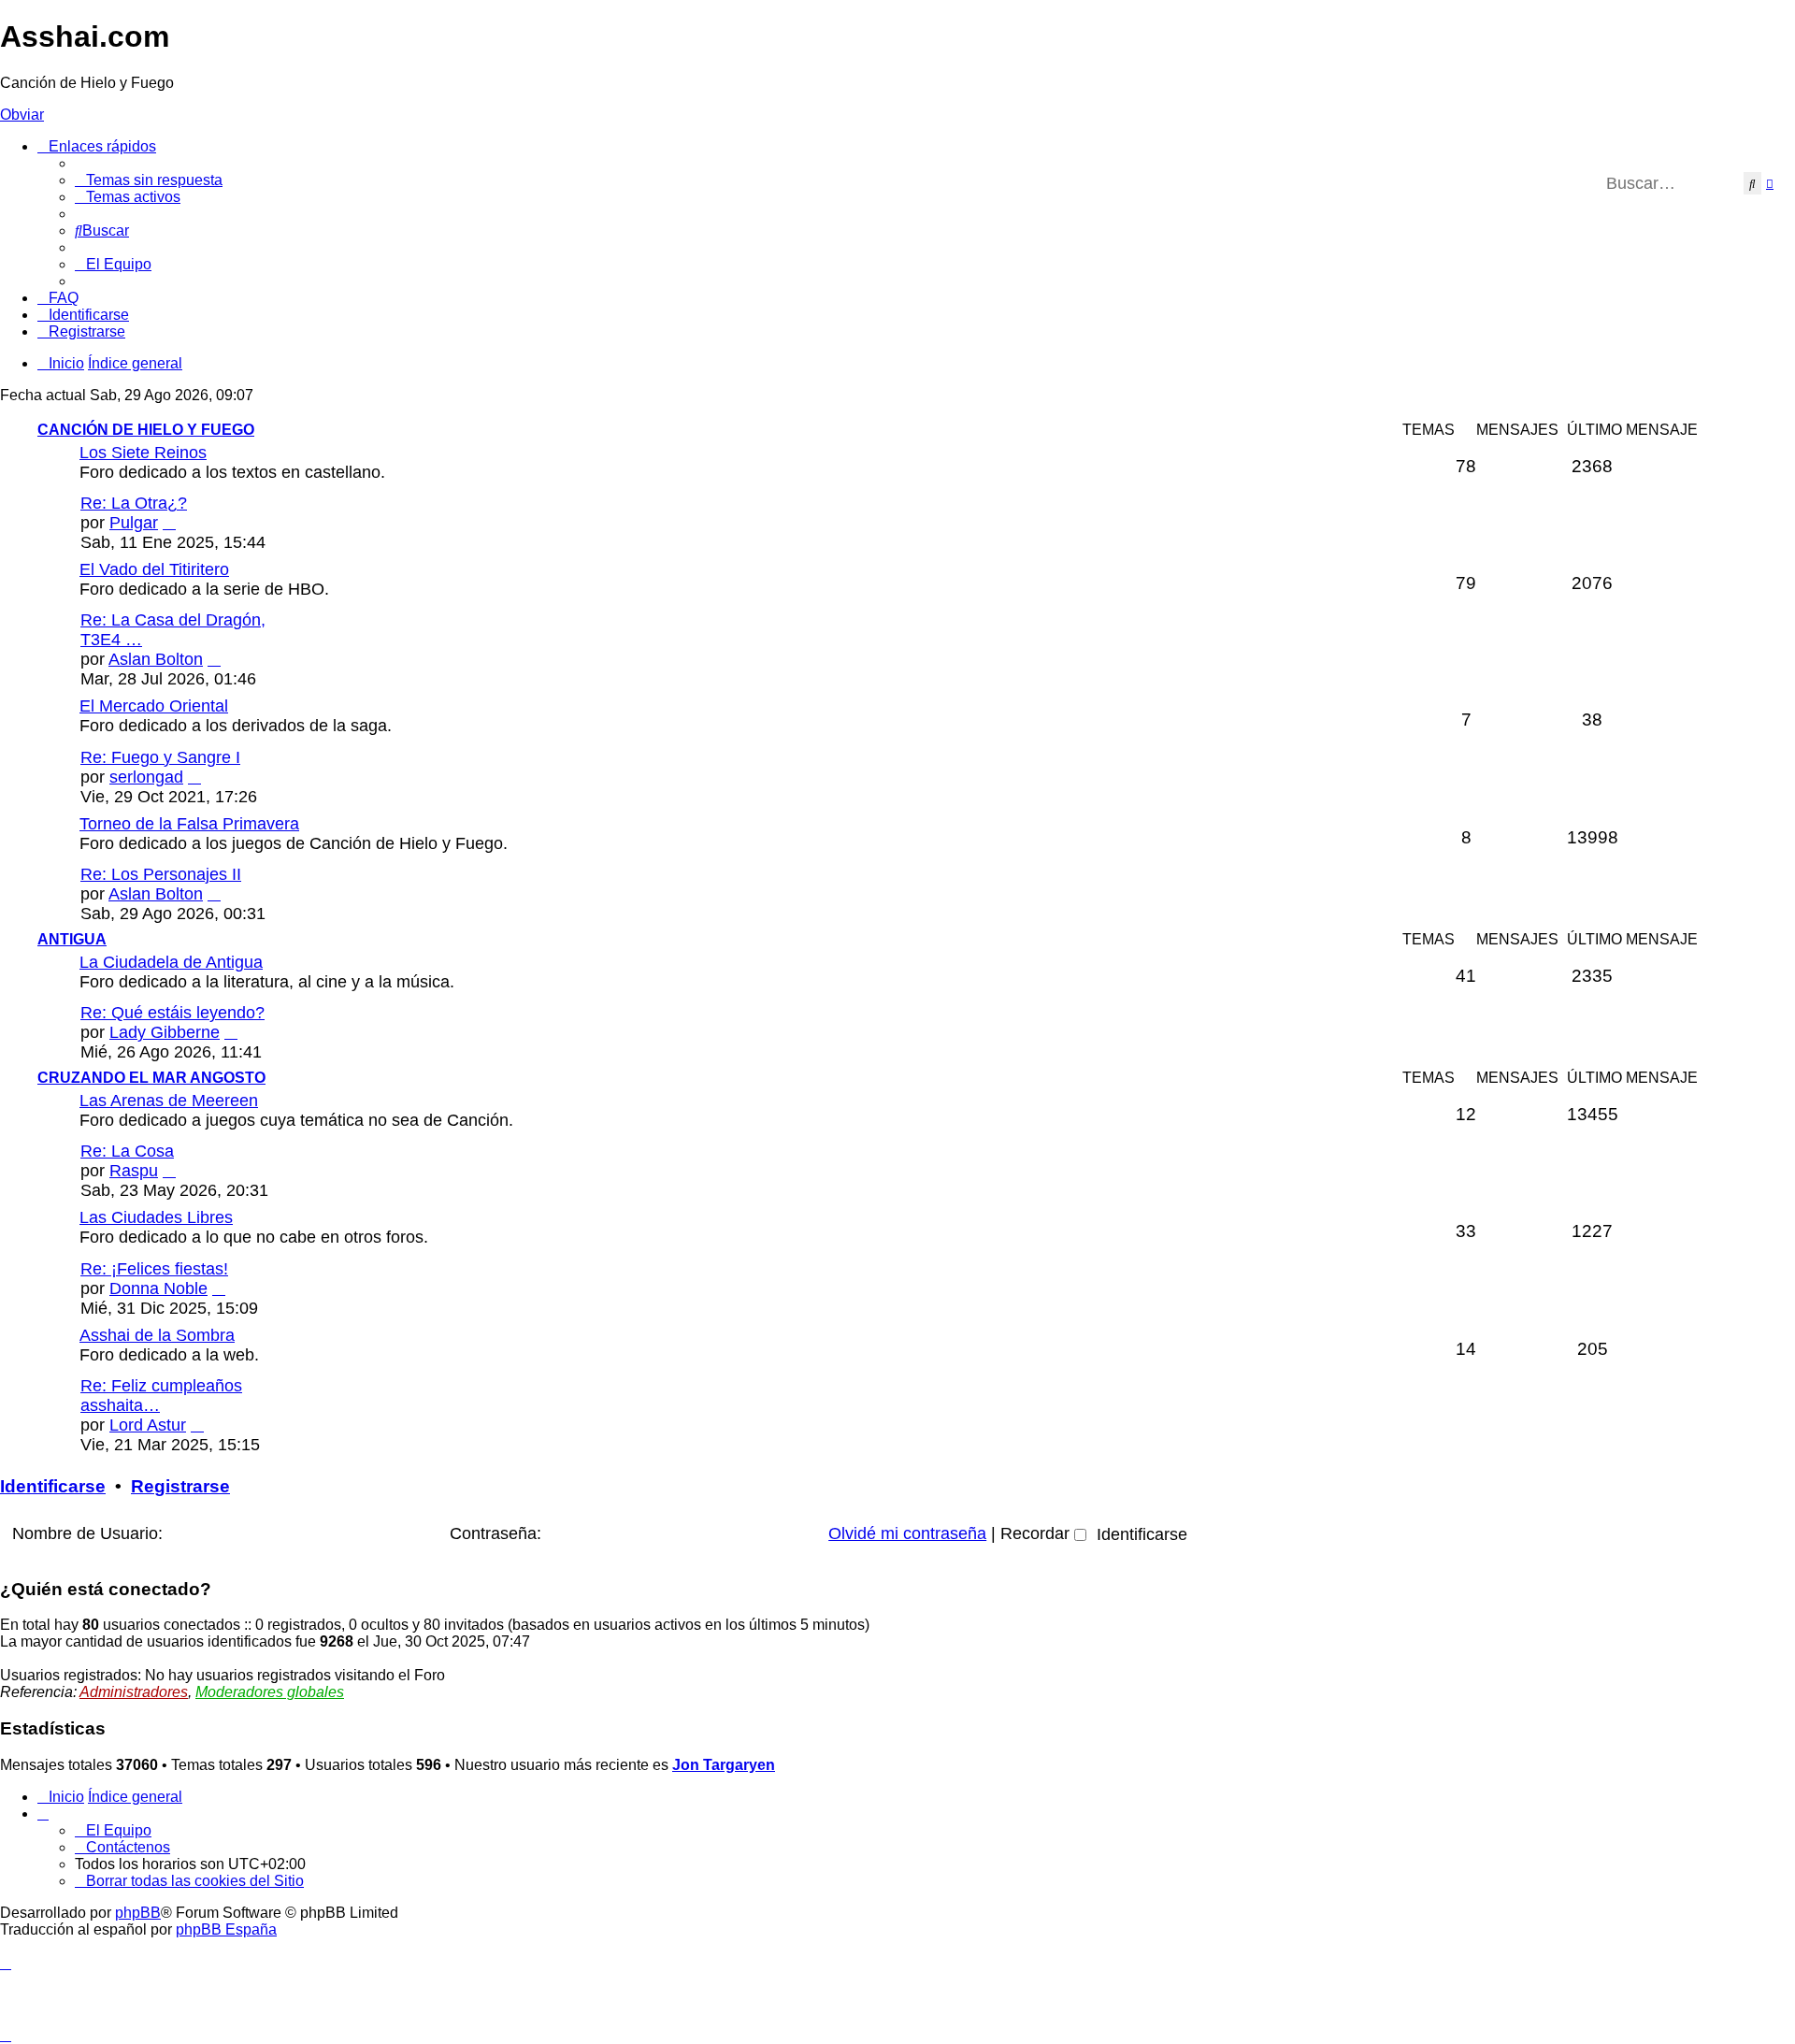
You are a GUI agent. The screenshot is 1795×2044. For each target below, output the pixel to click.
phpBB (138, 1913)
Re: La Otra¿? (134, 503)
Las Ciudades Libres (156, 1217)
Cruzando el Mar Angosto (151, 1078)
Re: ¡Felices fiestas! (154, 1269)
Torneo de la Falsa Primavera (189, 824)
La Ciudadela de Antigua (171, 962)
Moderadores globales (270, 1692)
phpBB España (226, 1929)
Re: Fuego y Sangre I (160, 757)
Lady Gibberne (165, 1032)
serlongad (146, 777)
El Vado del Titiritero (154, 569)
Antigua (72, 939)
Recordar (1037, 1533)
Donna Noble (158, 1288)
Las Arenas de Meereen (169, 1101)
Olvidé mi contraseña (907, 1533)
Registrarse (180, 1486)
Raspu (134, 1171)
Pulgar (134, 523)
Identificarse (53, 1486)
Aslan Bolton (156, 659)
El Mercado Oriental (154, 706)
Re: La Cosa (127, 1151)
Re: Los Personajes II (161, 874)
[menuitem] (149, 180)
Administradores (134, 1692)
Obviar (22, 115)
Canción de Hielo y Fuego (146, 430)
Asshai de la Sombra (157, 1335)
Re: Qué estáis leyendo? (172, 1013)
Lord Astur (148, 1425)
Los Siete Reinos (143, 453)
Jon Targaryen (724, 1765)
